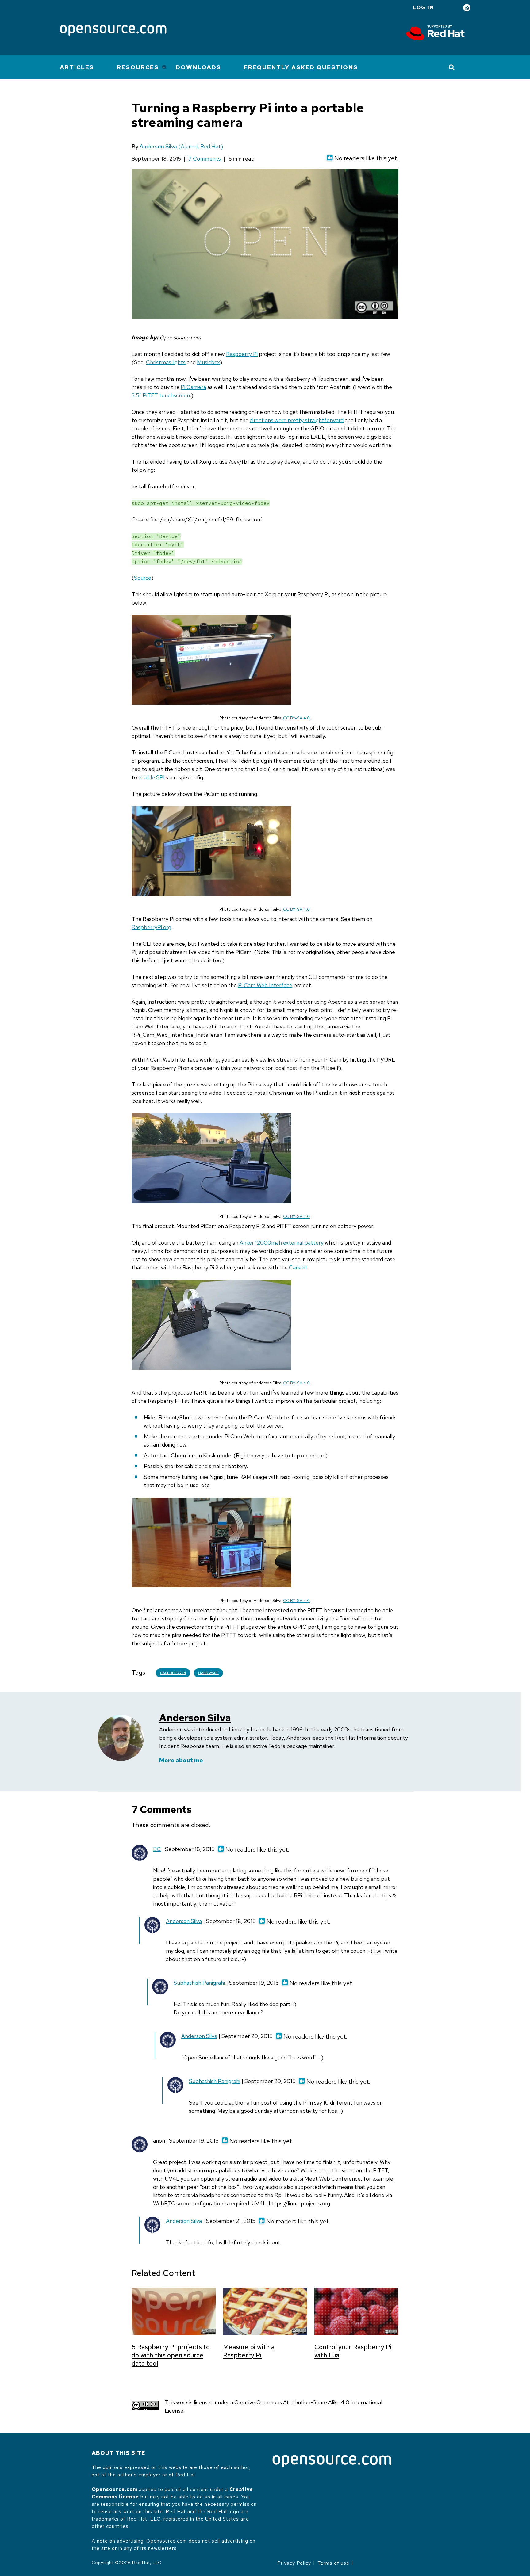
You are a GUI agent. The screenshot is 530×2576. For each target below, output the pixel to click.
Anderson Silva (158, 146)
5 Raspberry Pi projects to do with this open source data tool (171, 2355)
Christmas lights (166, 362)
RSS (467, 8)
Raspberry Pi (242, 354)
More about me (181, 1760)
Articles (77, 67)
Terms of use (333, 2563)
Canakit (298, 1267)
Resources (138, 67)
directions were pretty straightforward (297, 420)
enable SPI (152, 777)
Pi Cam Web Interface (265, 985)
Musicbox (208, 362)
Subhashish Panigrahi (199, 1983)
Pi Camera (193, 387)
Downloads (198, 67)
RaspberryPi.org (151, 927)
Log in (424, 8)
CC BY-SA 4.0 (296, 718)
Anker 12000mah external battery (282, 1243)
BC (157, 1849)
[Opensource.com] (113, 31)
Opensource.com (115, 2489)
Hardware (208, 1673)
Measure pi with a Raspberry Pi (249, 2351)
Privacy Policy (294, 2563)
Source (143, 578)
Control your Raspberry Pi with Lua (353, 2351)
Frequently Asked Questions (301, 67)
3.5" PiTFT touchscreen (161, 395)
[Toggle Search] (452, 67)
